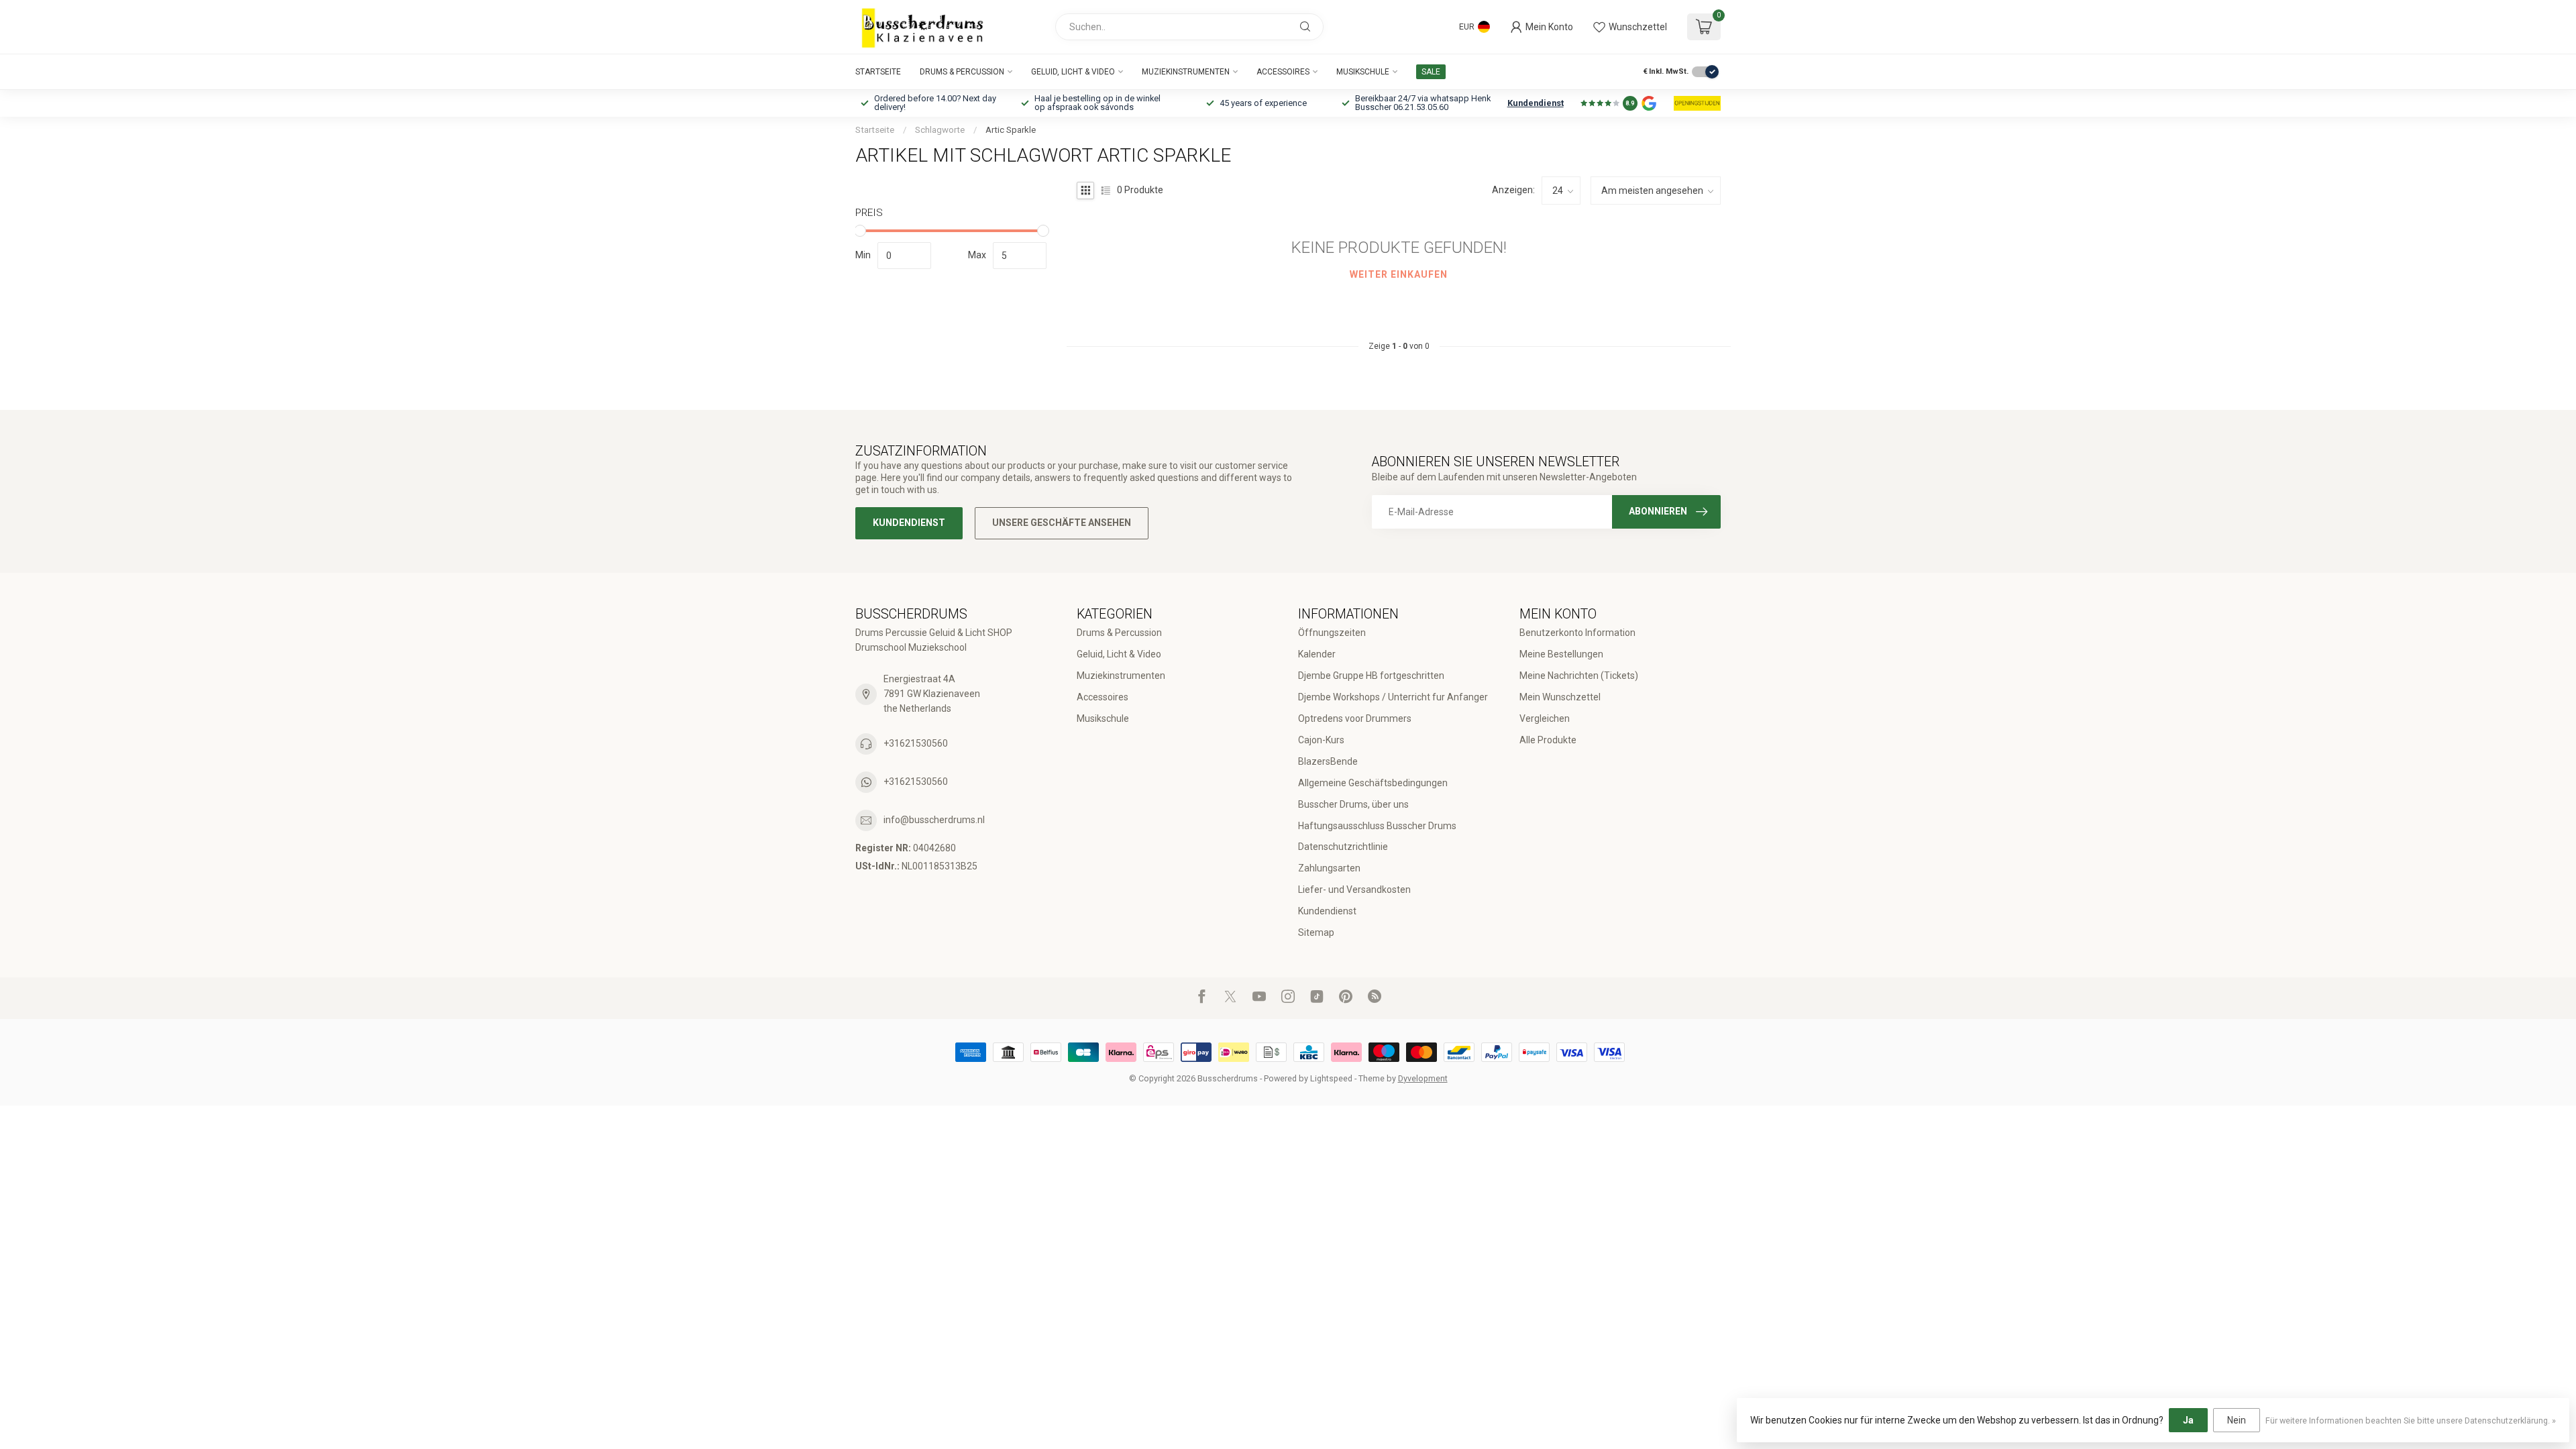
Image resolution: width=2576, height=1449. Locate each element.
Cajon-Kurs (1321, 740)
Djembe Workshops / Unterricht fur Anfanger (1393, 697)
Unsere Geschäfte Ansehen (1062, 523)
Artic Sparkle (1011, 130)
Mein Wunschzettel (1560, 697)
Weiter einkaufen (1399, 274)
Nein (2237, 1420)
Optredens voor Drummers (1355, 718)
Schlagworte (940, 130)
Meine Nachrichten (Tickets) (1579, 676)
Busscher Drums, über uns (1353, 804)
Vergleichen (1545, 718)
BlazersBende (1328, 761)
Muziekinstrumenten (1186, 72)
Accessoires (1283, 72)
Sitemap (1316, 932)
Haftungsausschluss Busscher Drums (1377, 826)
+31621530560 (916, 743)
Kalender (1317, 654)
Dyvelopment (1423, 1078)
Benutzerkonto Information (1577, 633)
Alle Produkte (1548, 740)
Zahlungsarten (1329, 868)
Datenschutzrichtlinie (1343, 847)
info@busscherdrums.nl (934, 820)
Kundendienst (1536, 103)
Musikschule (1363, 72)
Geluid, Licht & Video (1073, 72)
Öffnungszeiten (1332, 633)
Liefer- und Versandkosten (1354, 890)
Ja (2188, 1420)
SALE (1431, 72)
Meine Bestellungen (1561, 654)
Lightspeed (1331, 1078)
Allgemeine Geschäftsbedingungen (1373, 783)
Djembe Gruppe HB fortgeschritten (1371, 676)
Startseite (878, 72)
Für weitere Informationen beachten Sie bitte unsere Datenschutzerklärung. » (2411, 1420)
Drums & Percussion (962, 72)
